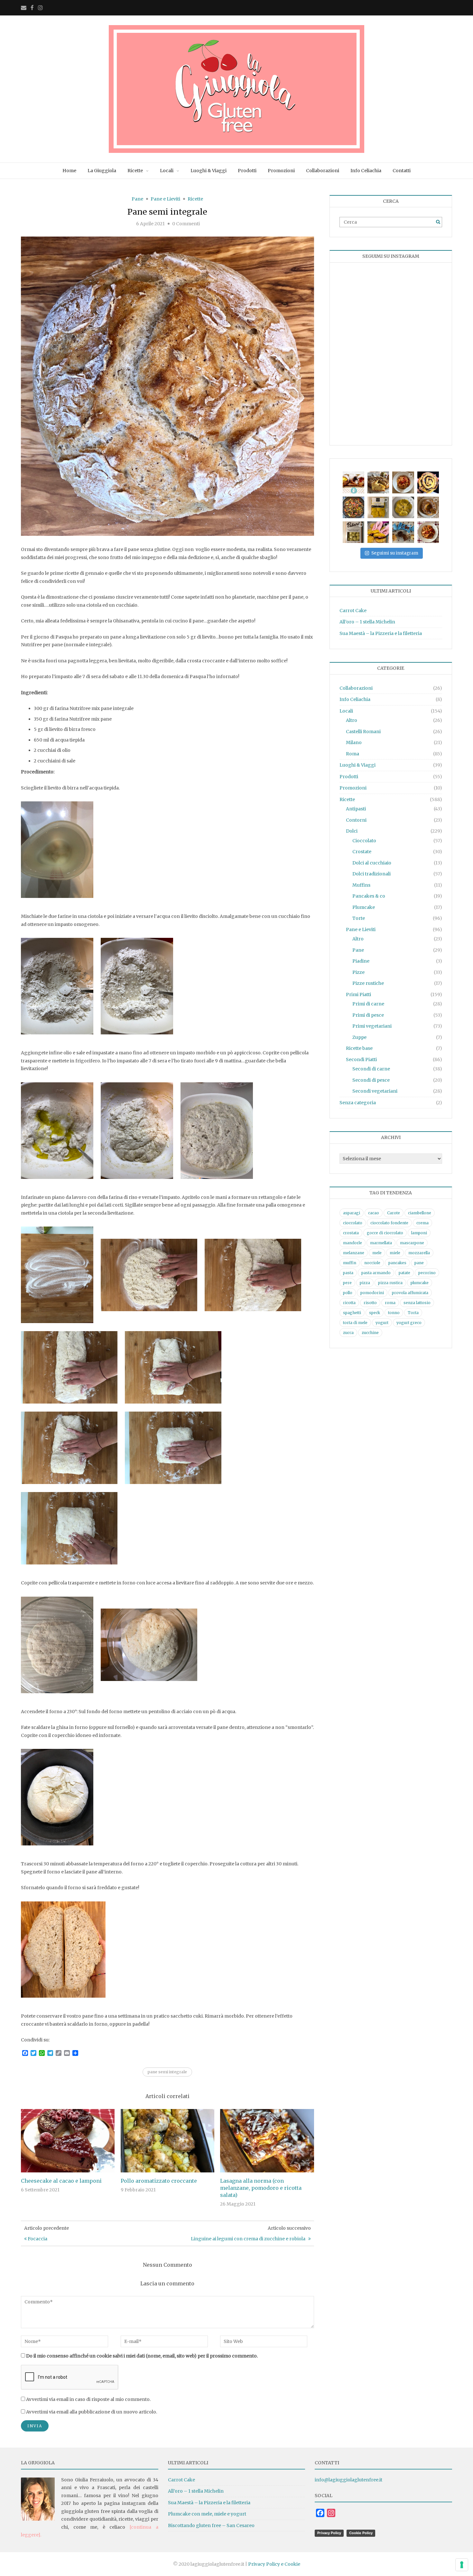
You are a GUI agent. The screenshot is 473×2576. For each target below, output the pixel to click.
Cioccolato (364, 841)
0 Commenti (186, 224)
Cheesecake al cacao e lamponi (61, 2181)
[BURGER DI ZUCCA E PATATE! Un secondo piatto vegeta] (378, 532)
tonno (394, 1313)
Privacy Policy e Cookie (274, 2564)
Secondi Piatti (361, 1059)
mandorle (352, 1243)
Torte (359, 918)
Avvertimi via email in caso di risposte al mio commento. (88, 2399)
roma (390, 1303)
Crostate (362, 852)
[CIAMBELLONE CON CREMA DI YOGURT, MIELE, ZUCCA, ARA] (428, 507)
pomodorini (372, 1293)
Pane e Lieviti (165, 199)
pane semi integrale (167, 2072)
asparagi (352, 1213)
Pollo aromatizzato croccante (159, 2181)
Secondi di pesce (371, 1080)
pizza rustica (390, 1283)
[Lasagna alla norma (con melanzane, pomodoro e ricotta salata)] (267, 2140)
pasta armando (376, 1273)
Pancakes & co (369, 896)
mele (377, 1253)
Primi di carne (368, 1004)
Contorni (356, 820)
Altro (352, 720)
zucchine (370, 1333)
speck (375, 1313)
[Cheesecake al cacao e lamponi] (68, 2140)
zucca (348, 1333)
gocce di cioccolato (385, 1233)
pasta (348, 1273)
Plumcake (364, 907)
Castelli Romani (363, 732)
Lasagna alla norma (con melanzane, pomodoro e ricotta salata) (261, 2188)
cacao (374, 1213)
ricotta (349, 1303)
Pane (137, 199)
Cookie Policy (361, 2533)
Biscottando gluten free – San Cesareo (211, 2525)
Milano (354, 742)
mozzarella (419, 1253)
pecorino (427, 1273)
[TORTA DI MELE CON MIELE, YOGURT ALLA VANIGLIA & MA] (378, 482)
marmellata (381, 1243)
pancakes (397, 1263)
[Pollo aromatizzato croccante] (167, 2140)
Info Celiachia (366, 171)
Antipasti (356, 809)
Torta (413, 1313)
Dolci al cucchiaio (372, 863)
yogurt (382, 1323)
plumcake (420, 1283)
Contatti (402, 171)
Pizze (358, 972)
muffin (350, 1263)
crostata (351, 1233)
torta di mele (355, 1323)
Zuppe (359, 1037)
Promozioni (281, 171)
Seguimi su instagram (395, 553)
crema (422, 1223)
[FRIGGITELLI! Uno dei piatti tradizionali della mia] (353, 507)
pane (419, 1263)
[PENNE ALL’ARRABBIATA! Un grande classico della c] (428, 532)
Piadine (361, 961)
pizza (365, 1283)
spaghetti (352, 1313)
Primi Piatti (358, 994)
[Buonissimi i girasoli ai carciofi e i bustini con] (403, 507)
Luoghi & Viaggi (209, 171)
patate (404, 1273)
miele (395, 1253)
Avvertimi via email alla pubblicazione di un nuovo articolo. (92, 2412)
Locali (167, 171)
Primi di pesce (368, 1015)
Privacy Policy (329, 2533)
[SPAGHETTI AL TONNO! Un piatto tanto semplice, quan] (403, 482)
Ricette (135, 171)
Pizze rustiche (368, 983)
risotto (370, 1303)
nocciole (372, 1263)
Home (69, 171)
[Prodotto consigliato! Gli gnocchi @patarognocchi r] (353, 532)
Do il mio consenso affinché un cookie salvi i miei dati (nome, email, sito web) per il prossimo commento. (142, 2356)
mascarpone (412, 1243)
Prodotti (247, 171)
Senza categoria (358, 1103)
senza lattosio (417, 1303)
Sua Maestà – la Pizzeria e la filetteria (381, 633)
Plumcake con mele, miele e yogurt (207, 2514)
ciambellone (420, 1213)
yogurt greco (409, 1323)
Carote (394, 1213)
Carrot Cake (353, 611)
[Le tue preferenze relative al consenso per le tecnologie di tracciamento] (462, 2565)
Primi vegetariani (372, 1026)
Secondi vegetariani (375, 1091)
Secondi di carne (371, 1069)
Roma (352, 754)
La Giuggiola (102, 171)
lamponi (419, 1233)
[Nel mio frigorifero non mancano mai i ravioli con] (378, 507)
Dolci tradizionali (371, 874)
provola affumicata (410, 1293)
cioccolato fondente (389, 1223)
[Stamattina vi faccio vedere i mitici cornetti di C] (353, 482)
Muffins (361, 885)
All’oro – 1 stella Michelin (367, 622)
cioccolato (353, 1223)
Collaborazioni (323, 171)
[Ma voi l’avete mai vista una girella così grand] (428, 482)
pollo (348, 1293)
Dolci (352, 831)
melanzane (354, 1253)
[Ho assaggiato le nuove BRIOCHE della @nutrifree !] (403, 532)
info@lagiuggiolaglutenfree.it (348, 2480)
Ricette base (359, 1048)
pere (347, 1283)
